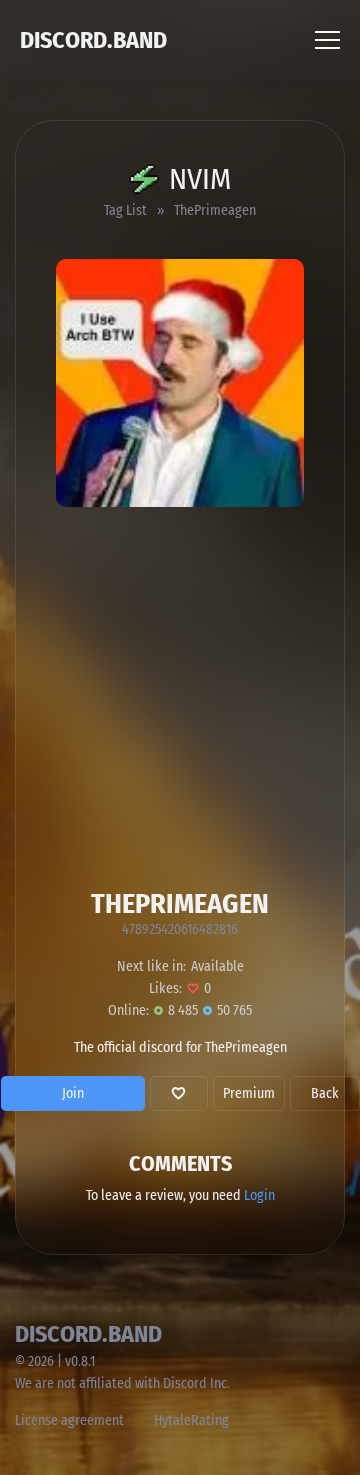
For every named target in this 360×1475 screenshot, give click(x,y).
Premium (249, 1093)
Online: (128, 1010)
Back (325, 1093)
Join (73, 1093)
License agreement (69, 1420)
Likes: (165, 988)
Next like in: (151, 966)
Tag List (125, 210)
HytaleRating (191, 1420)
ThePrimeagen (215, 210)
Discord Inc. (196, 1383)
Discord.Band (93, 40)
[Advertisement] (180, 697)
